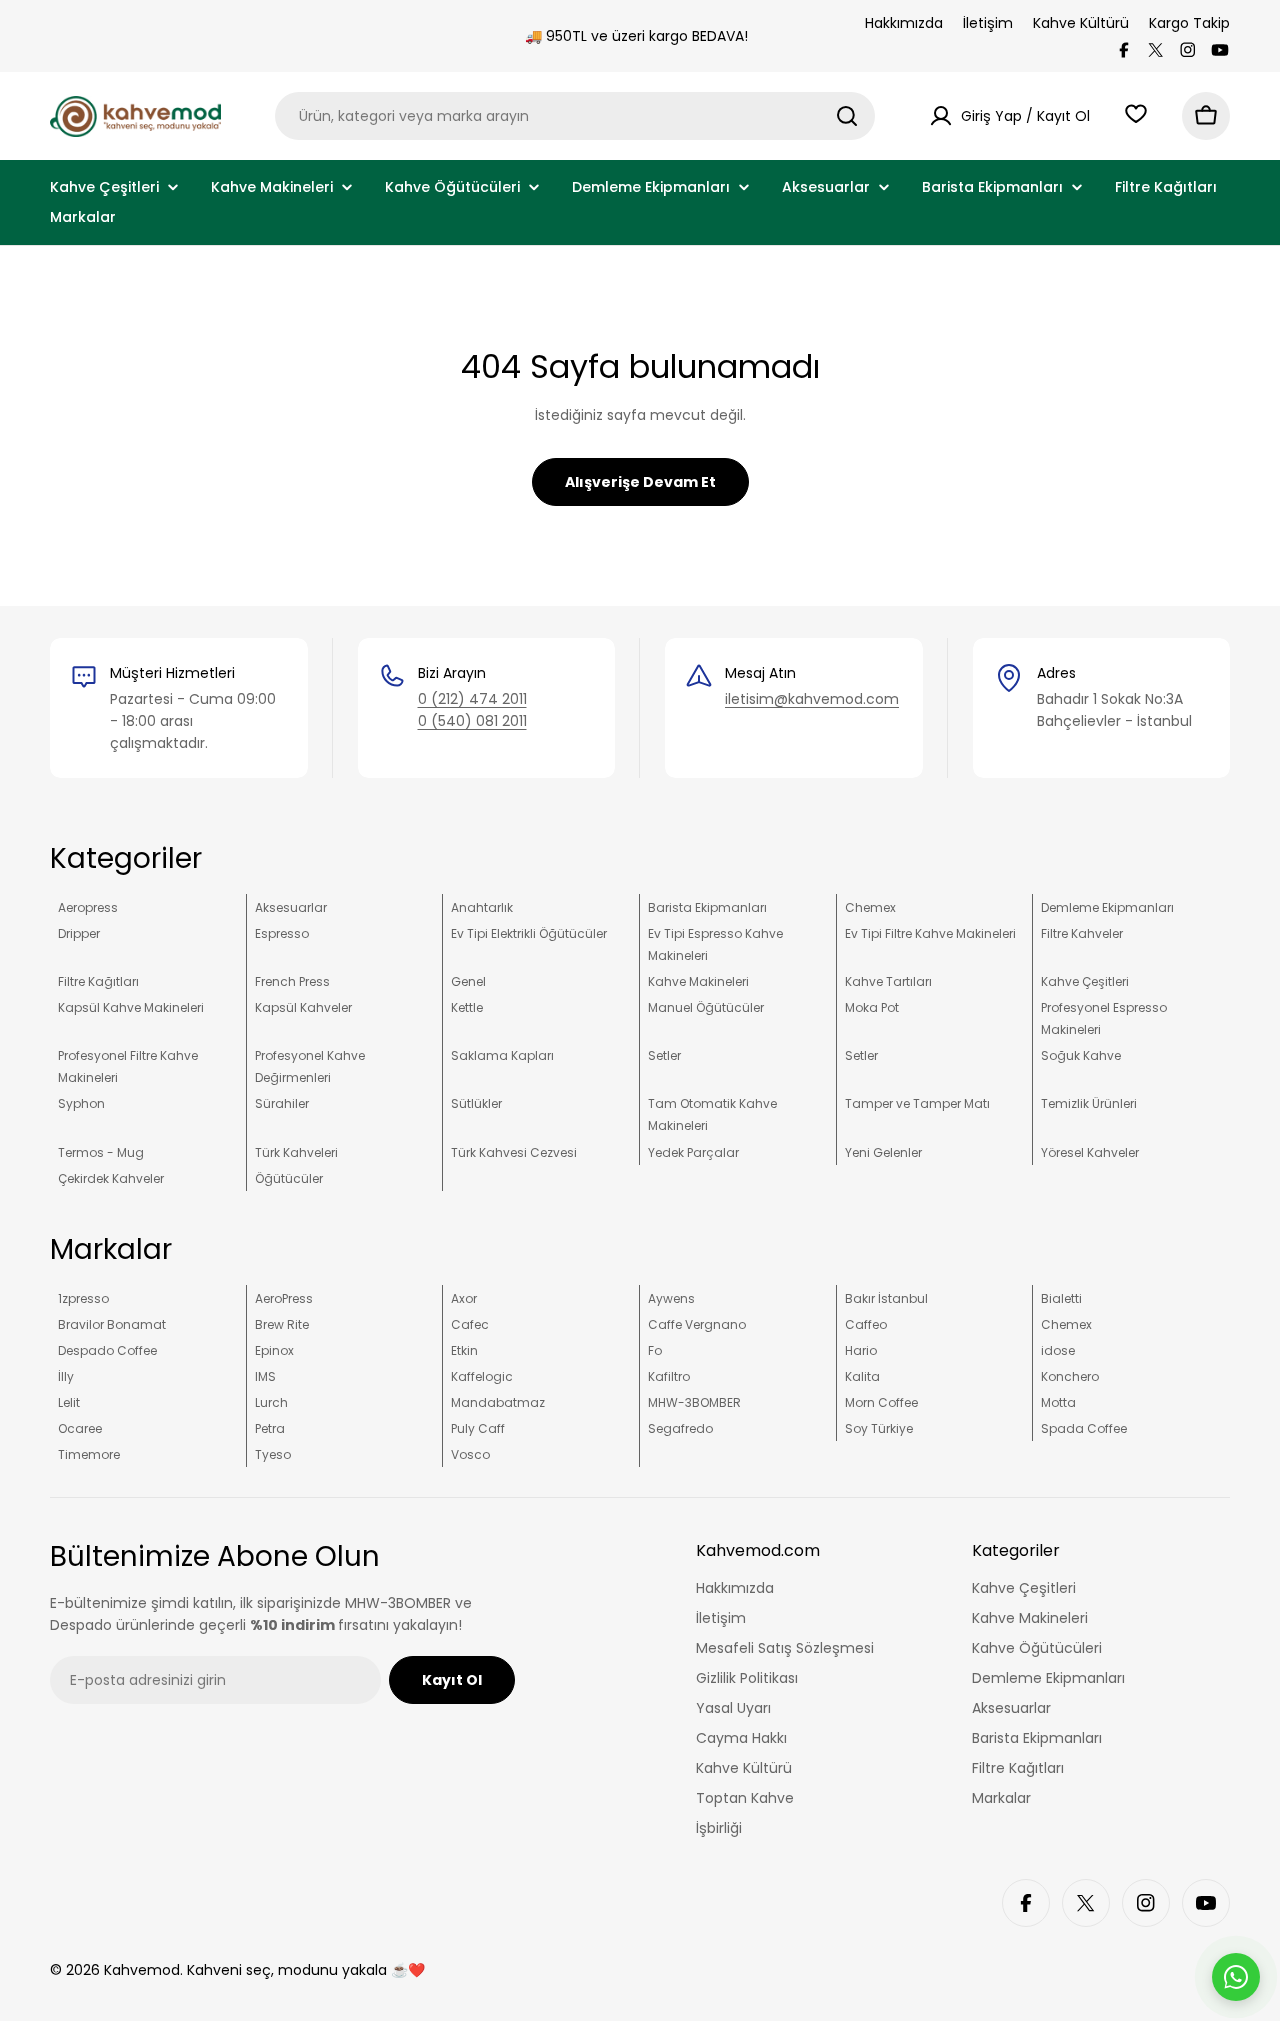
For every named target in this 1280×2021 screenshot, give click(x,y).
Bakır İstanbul (886, 1298)
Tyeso (273, 1454)
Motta (1058, 1402)
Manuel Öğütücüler (706, 1007)
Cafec (470, 1324)
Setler (664, 1055)
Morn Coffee (881, 1402)
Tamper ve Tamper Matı (917, 1103)
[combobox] (575, 116)
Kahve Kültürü (1081, 23)
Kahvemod (142, 1970)
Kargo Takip (1189, 23)
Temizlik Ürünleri (1089, 1103)
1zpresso (83, 1298)
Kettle (467, 1007)
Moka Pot (872, 1007)
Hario (861, 1350)
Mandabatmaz (498, 1402)
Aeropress (88, 907)
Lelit (69, 1402)
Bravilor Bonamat (112, 1324)
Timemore (89, 1454)
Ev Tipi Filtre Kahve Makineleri (930, 933)
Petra (270, 1428)
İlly (66, 1376)
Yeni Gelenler (883, 1152)
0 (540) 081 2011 (472, 721)
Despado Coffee (107, 1350)
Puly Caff (478, 1428)
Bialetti (1061, 1298)
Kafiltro (669, 1376)
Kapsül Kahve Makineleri (131, 1007)
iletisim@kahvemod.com (812, 699)
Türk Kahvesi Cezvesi (514, 1152)
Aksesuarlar (291, 907)
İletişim (988, 23)
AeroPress (284, 1298)
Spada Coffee (1084, 1428)
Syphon (81, 1103)
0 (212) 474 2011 (472, 699)
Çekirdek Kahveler (111, 1178)
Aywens (671, 1298)
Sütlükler (476, 1103)
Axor (464, 1298)
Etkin (464, 1350)
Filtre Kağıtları (98, 981)
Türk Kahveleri (296, 1152)
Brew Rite (282, 1324)
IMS (265, 1376)
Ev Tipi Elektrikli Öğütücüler (529, 933)
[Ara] (847, 116)
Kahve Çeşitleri (1085, 981)
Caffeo (866, 1324)
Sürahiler (282, 1103)
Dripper (79, 933)
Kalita (862, 1376)
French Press (292, 981)
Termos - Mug (101, 1152)
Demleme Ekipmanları (1107, 907)
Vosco (470, 1454)
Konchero (1070, 1376)
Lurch (271, 1402)
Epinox (274, 1350)
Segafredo (680, 1428)
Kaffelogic (482, 1376)
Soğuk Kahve (1081, 1055)
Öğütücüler (289, 1178)
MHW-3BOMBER (694, 1402)
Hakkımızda (904, 23)
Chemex (870, 907)
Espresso (282, 933)
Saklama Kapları (502, 1055)
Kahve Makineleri (698, 981)
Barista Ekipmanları (707, 907)
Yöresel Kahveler (1090, 1152)
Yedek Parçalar (693, 1152)
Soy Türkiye (879, 1428)
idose (1058, 1350)
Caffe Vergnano (697, 1324)
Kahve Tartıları (888, 981)
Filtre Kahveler (1082, 933)
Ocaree (80, 1428)
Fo (655, 1350)
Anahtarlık (482, 907)
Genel (468, 981)
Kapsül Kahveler (303, 1007)
